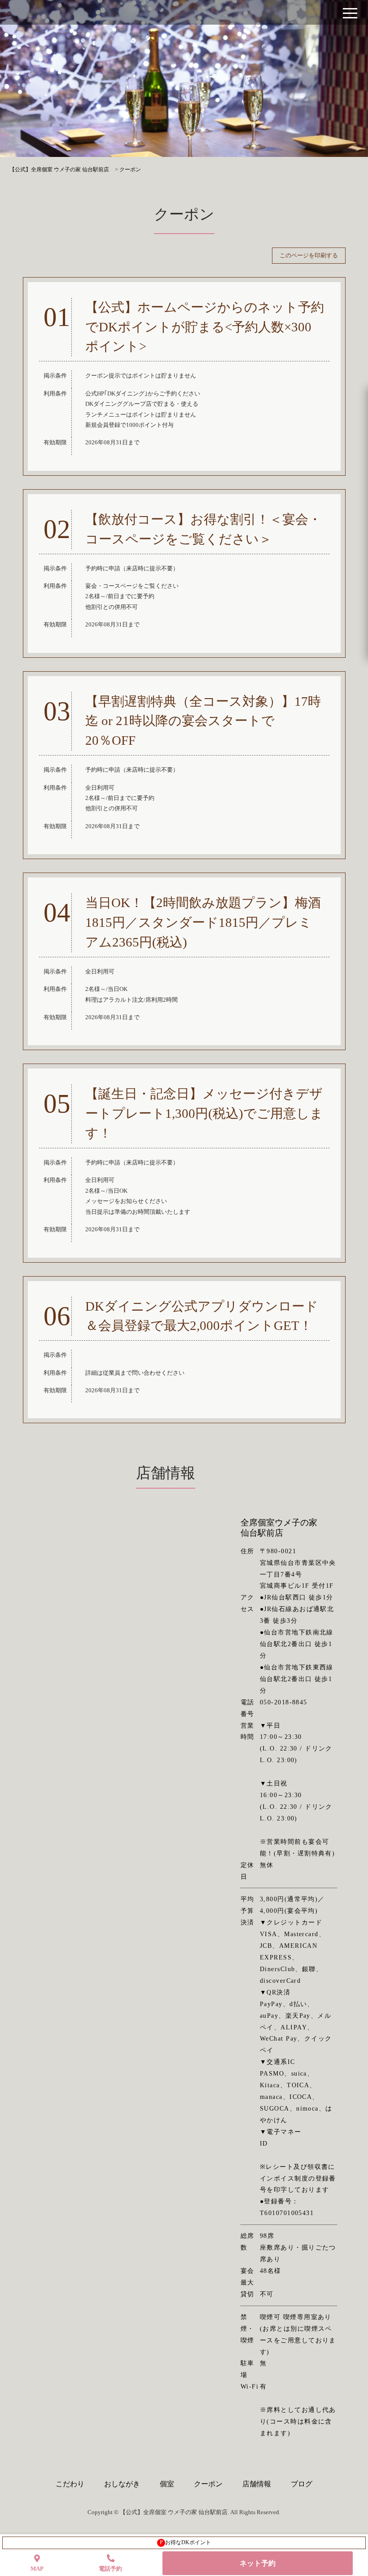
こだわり (70, 2484)
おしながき (122, 2484)
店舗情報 (257, 2484)
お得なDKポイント (186, 2542)
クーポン (208, 2484)
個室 (167, 2484)
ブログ (302, 2484)
